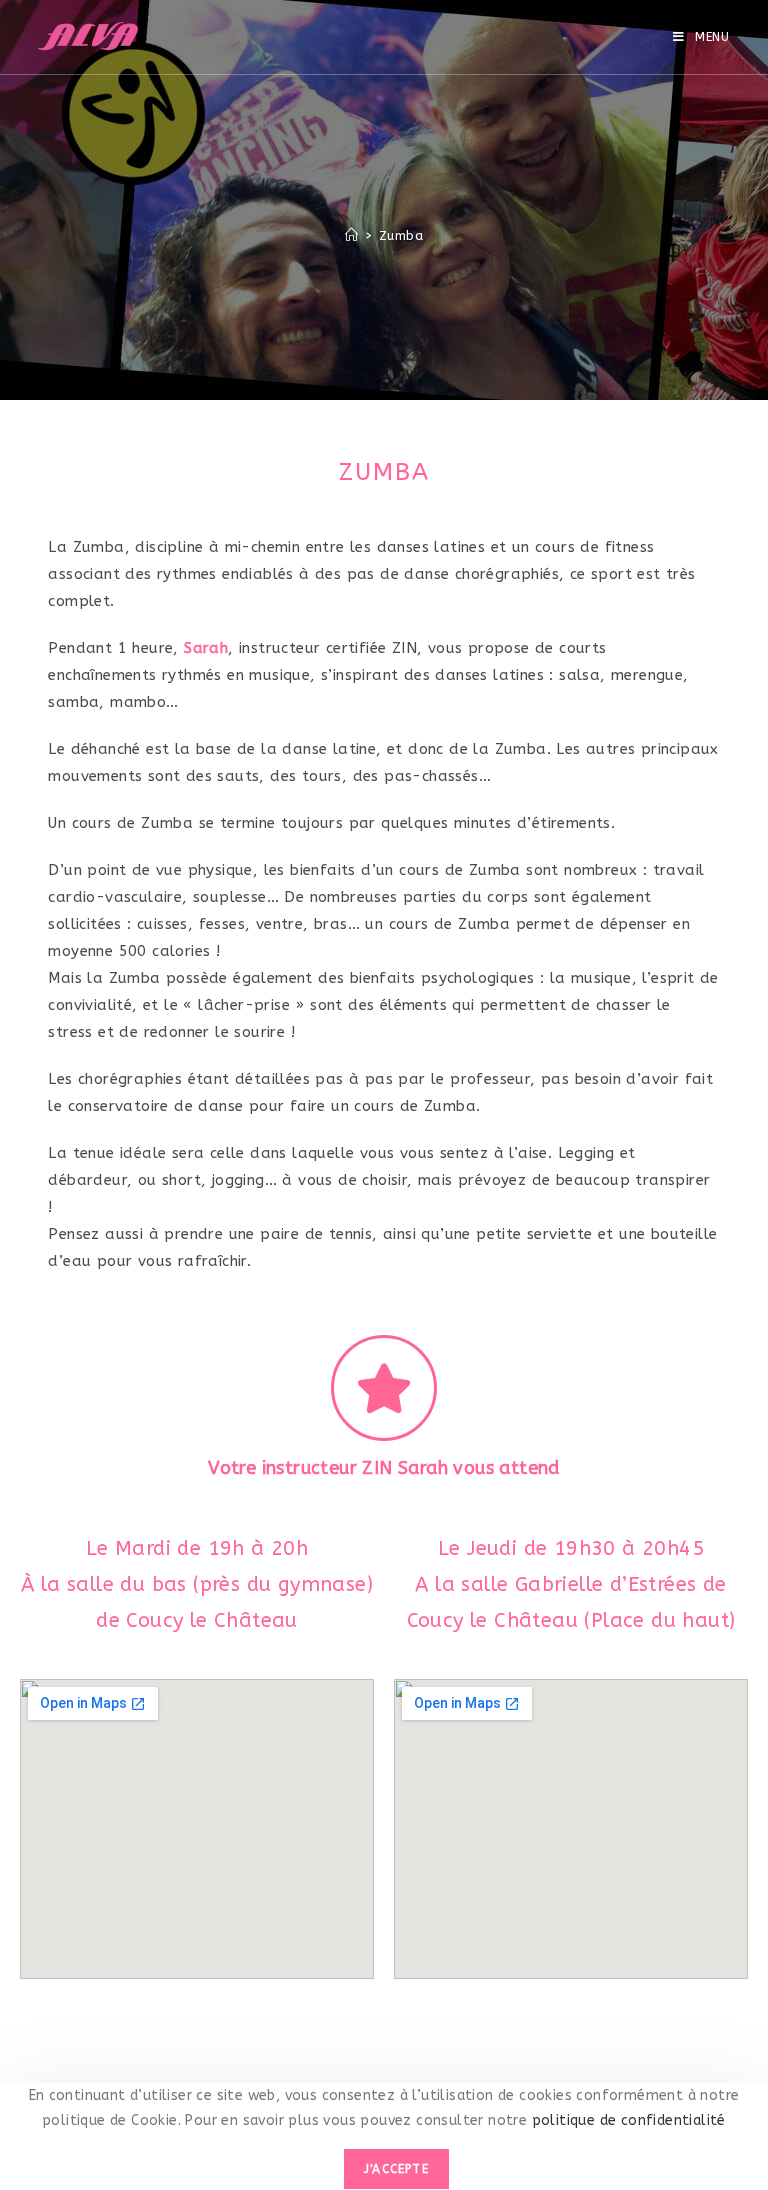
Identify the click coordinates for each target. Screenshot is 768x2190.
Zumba (401, 235)
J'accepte (396, 2169)
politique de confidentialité (626, 2120)
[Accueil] (351, 235)
